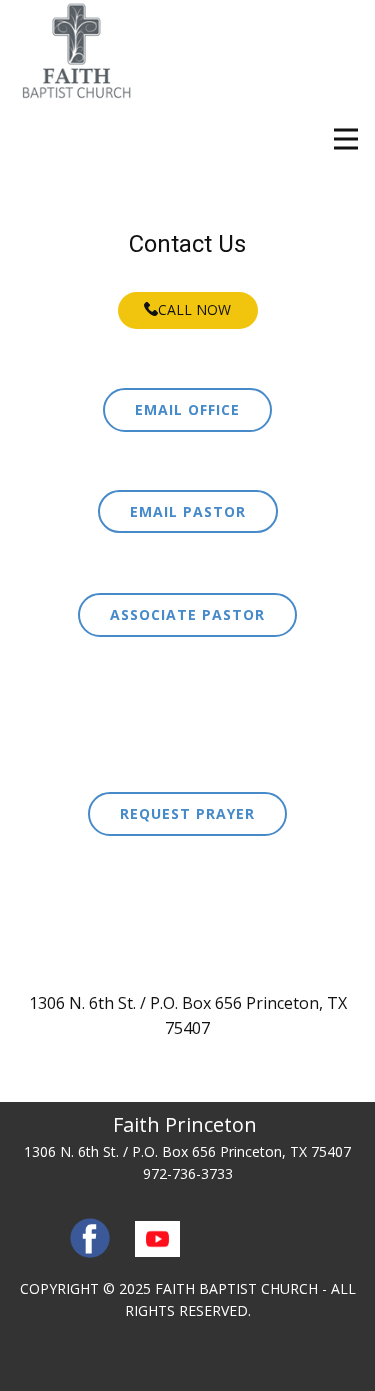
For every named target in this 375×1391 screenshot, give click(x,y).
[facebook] (90, 1238)
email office (187, 409)
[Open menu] (346, 139)
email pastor (188, 511)
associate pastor (187, 614)
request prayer (187, 813)
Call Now (194, 309)
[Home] (76, 51)
